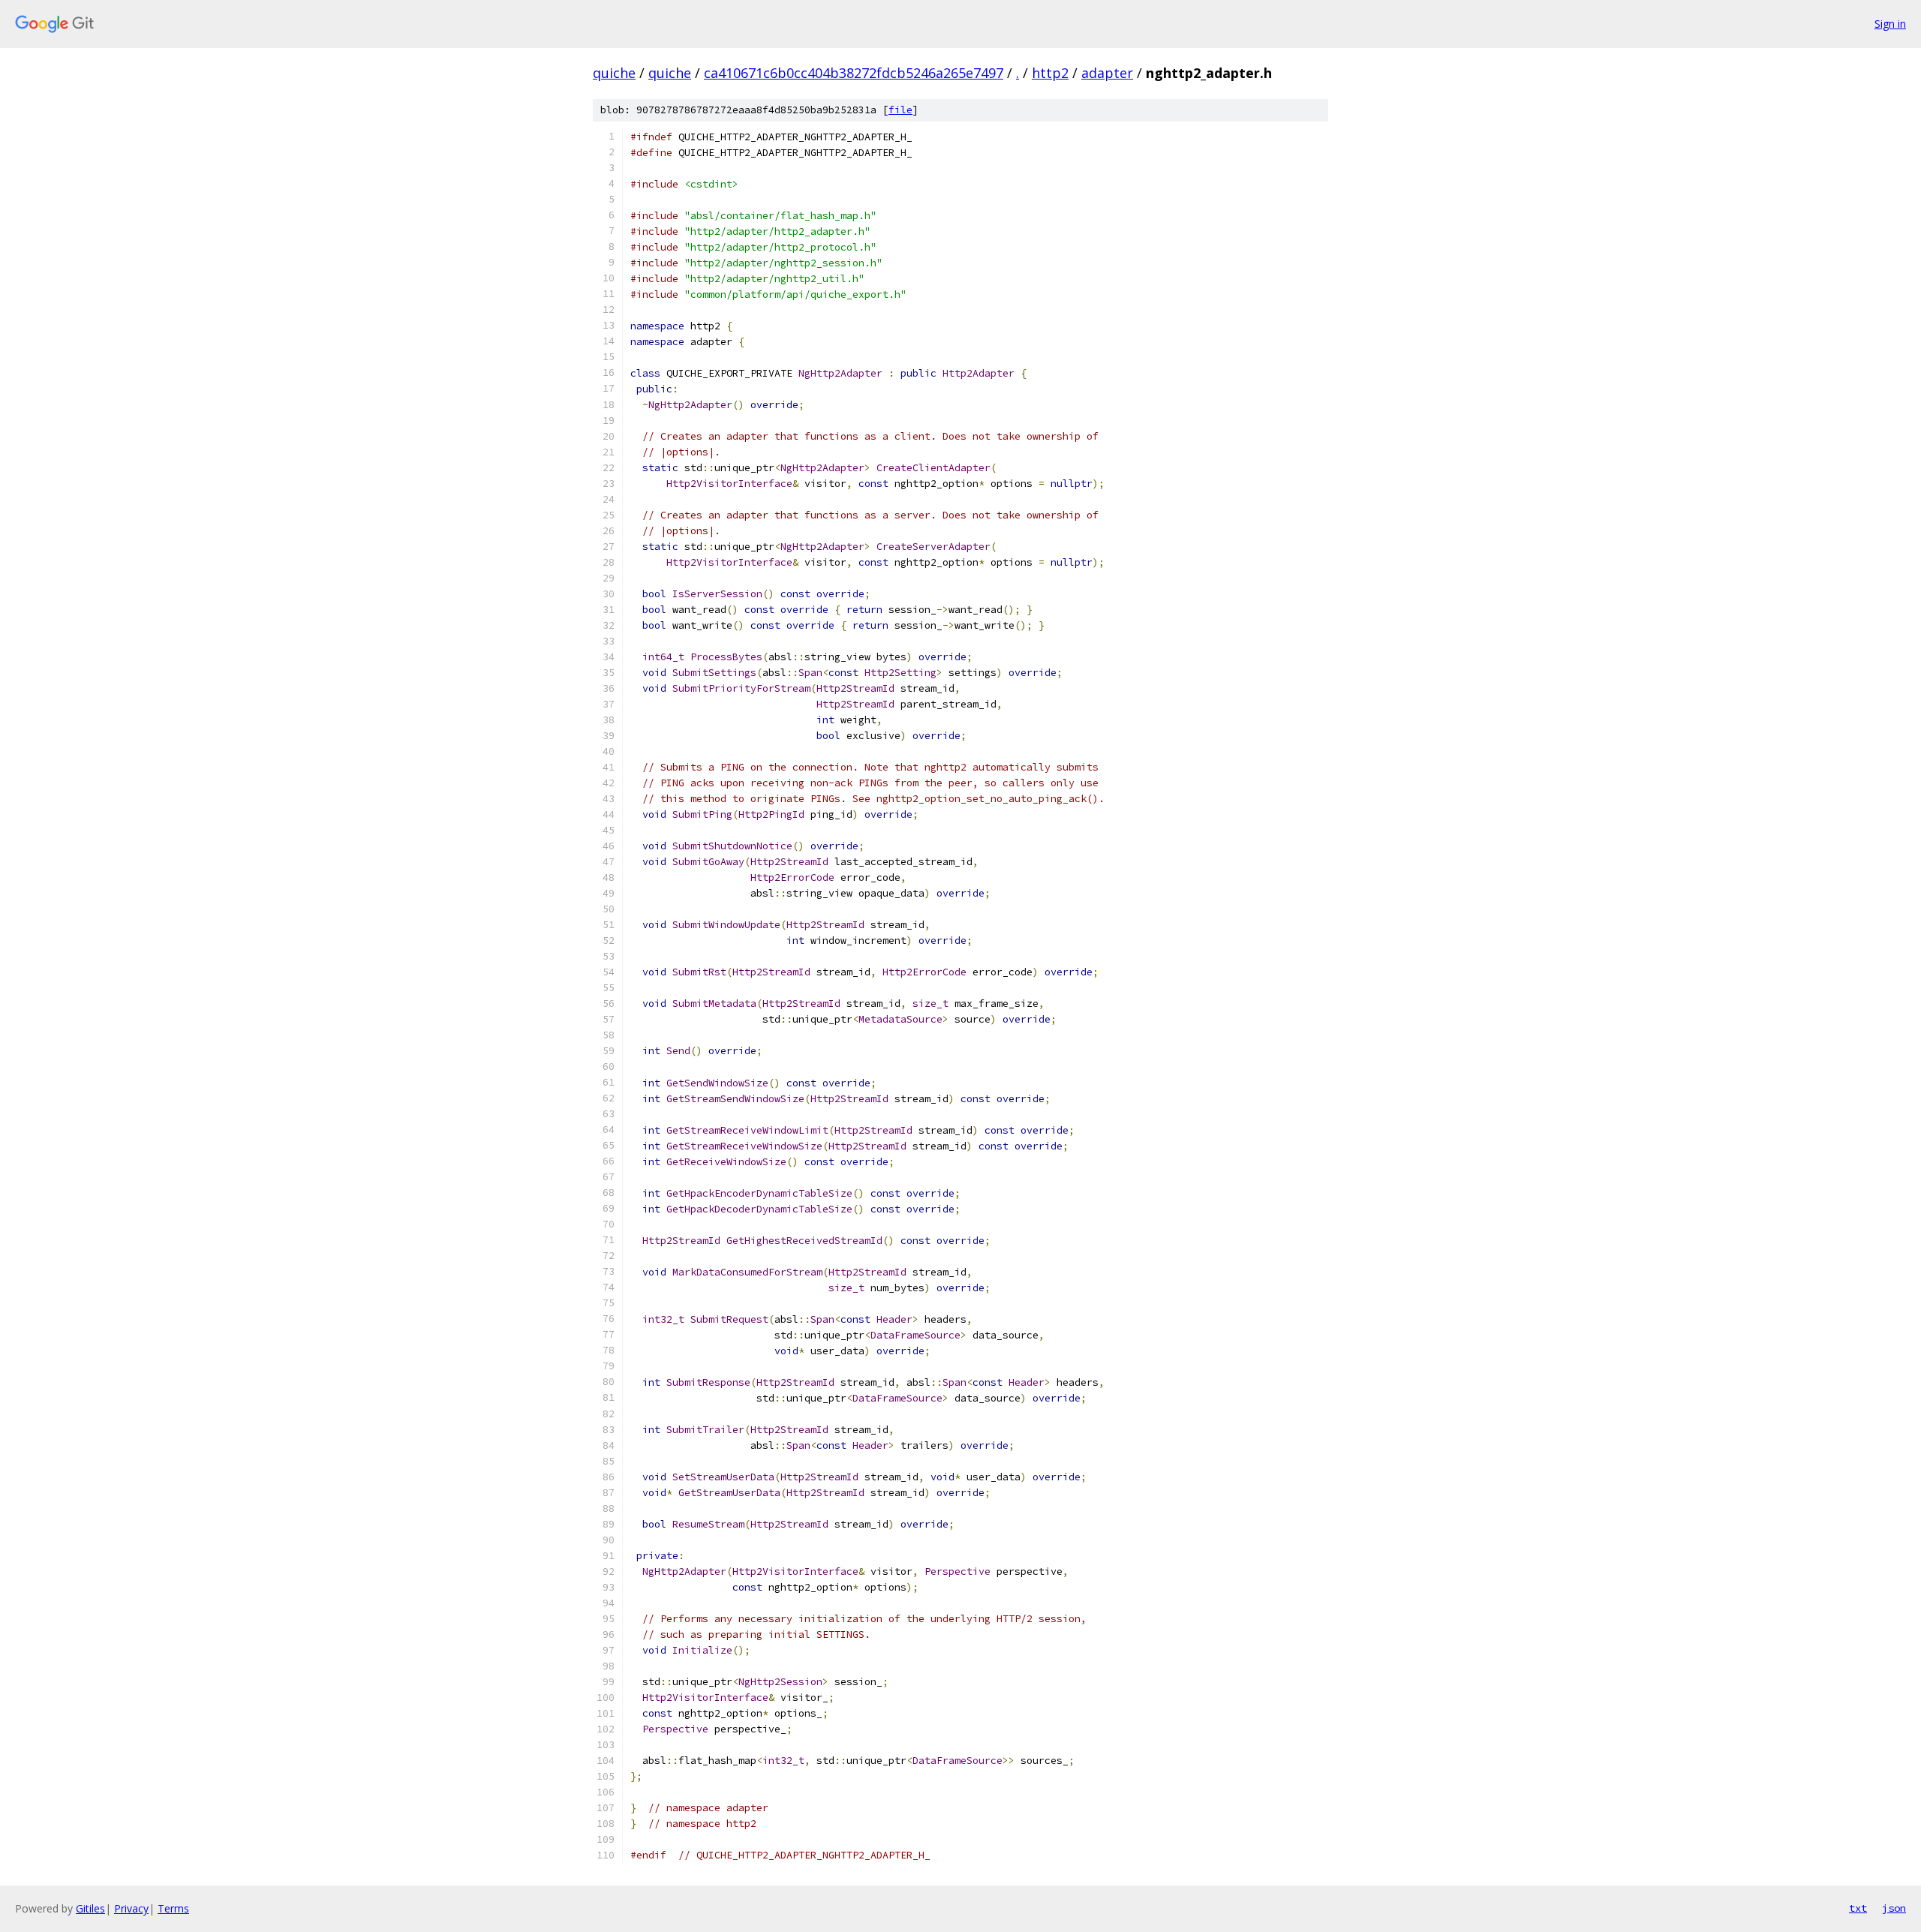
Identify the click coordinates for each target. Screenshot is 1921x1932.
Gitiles (90, 1908)
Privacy (131, 1908)
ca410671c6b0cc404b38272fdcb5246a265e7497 (854, 73)
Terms (173, 1908)
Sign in (1890, 24)
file (900, 110)
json (1894, 1908)
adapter (1107, 73)
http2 (1050, 73)
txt (1858, 1908)
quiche (614, 73)
